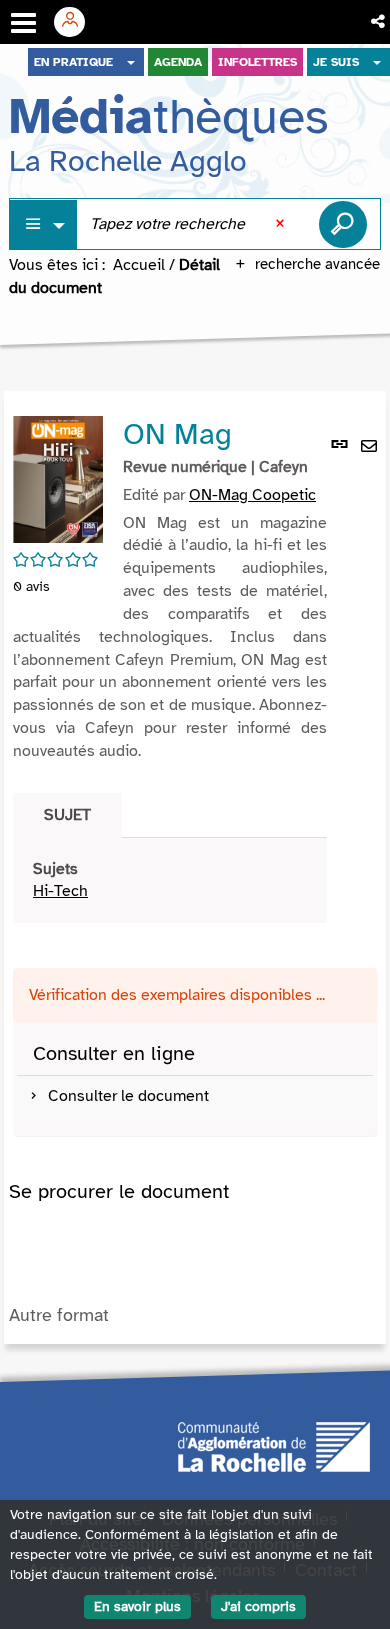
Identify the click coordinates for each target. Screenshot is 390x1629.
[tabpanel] (170, 881)
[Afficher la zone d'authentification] (77, 22)
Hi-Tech (60, 891)
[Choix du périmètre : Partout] (44, 224)
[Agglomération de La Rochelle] (274, 1445)
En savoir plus (137, 1606)
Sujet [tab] (67, 815)
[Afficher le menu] (23, 23)
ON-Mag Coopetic (252, 495)
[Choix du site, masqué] (131, 62)
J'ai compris (258, 1606)
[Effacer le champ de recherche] (282, 224)
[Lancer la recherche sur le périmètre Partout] (343, 224)
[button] (379, 22)
